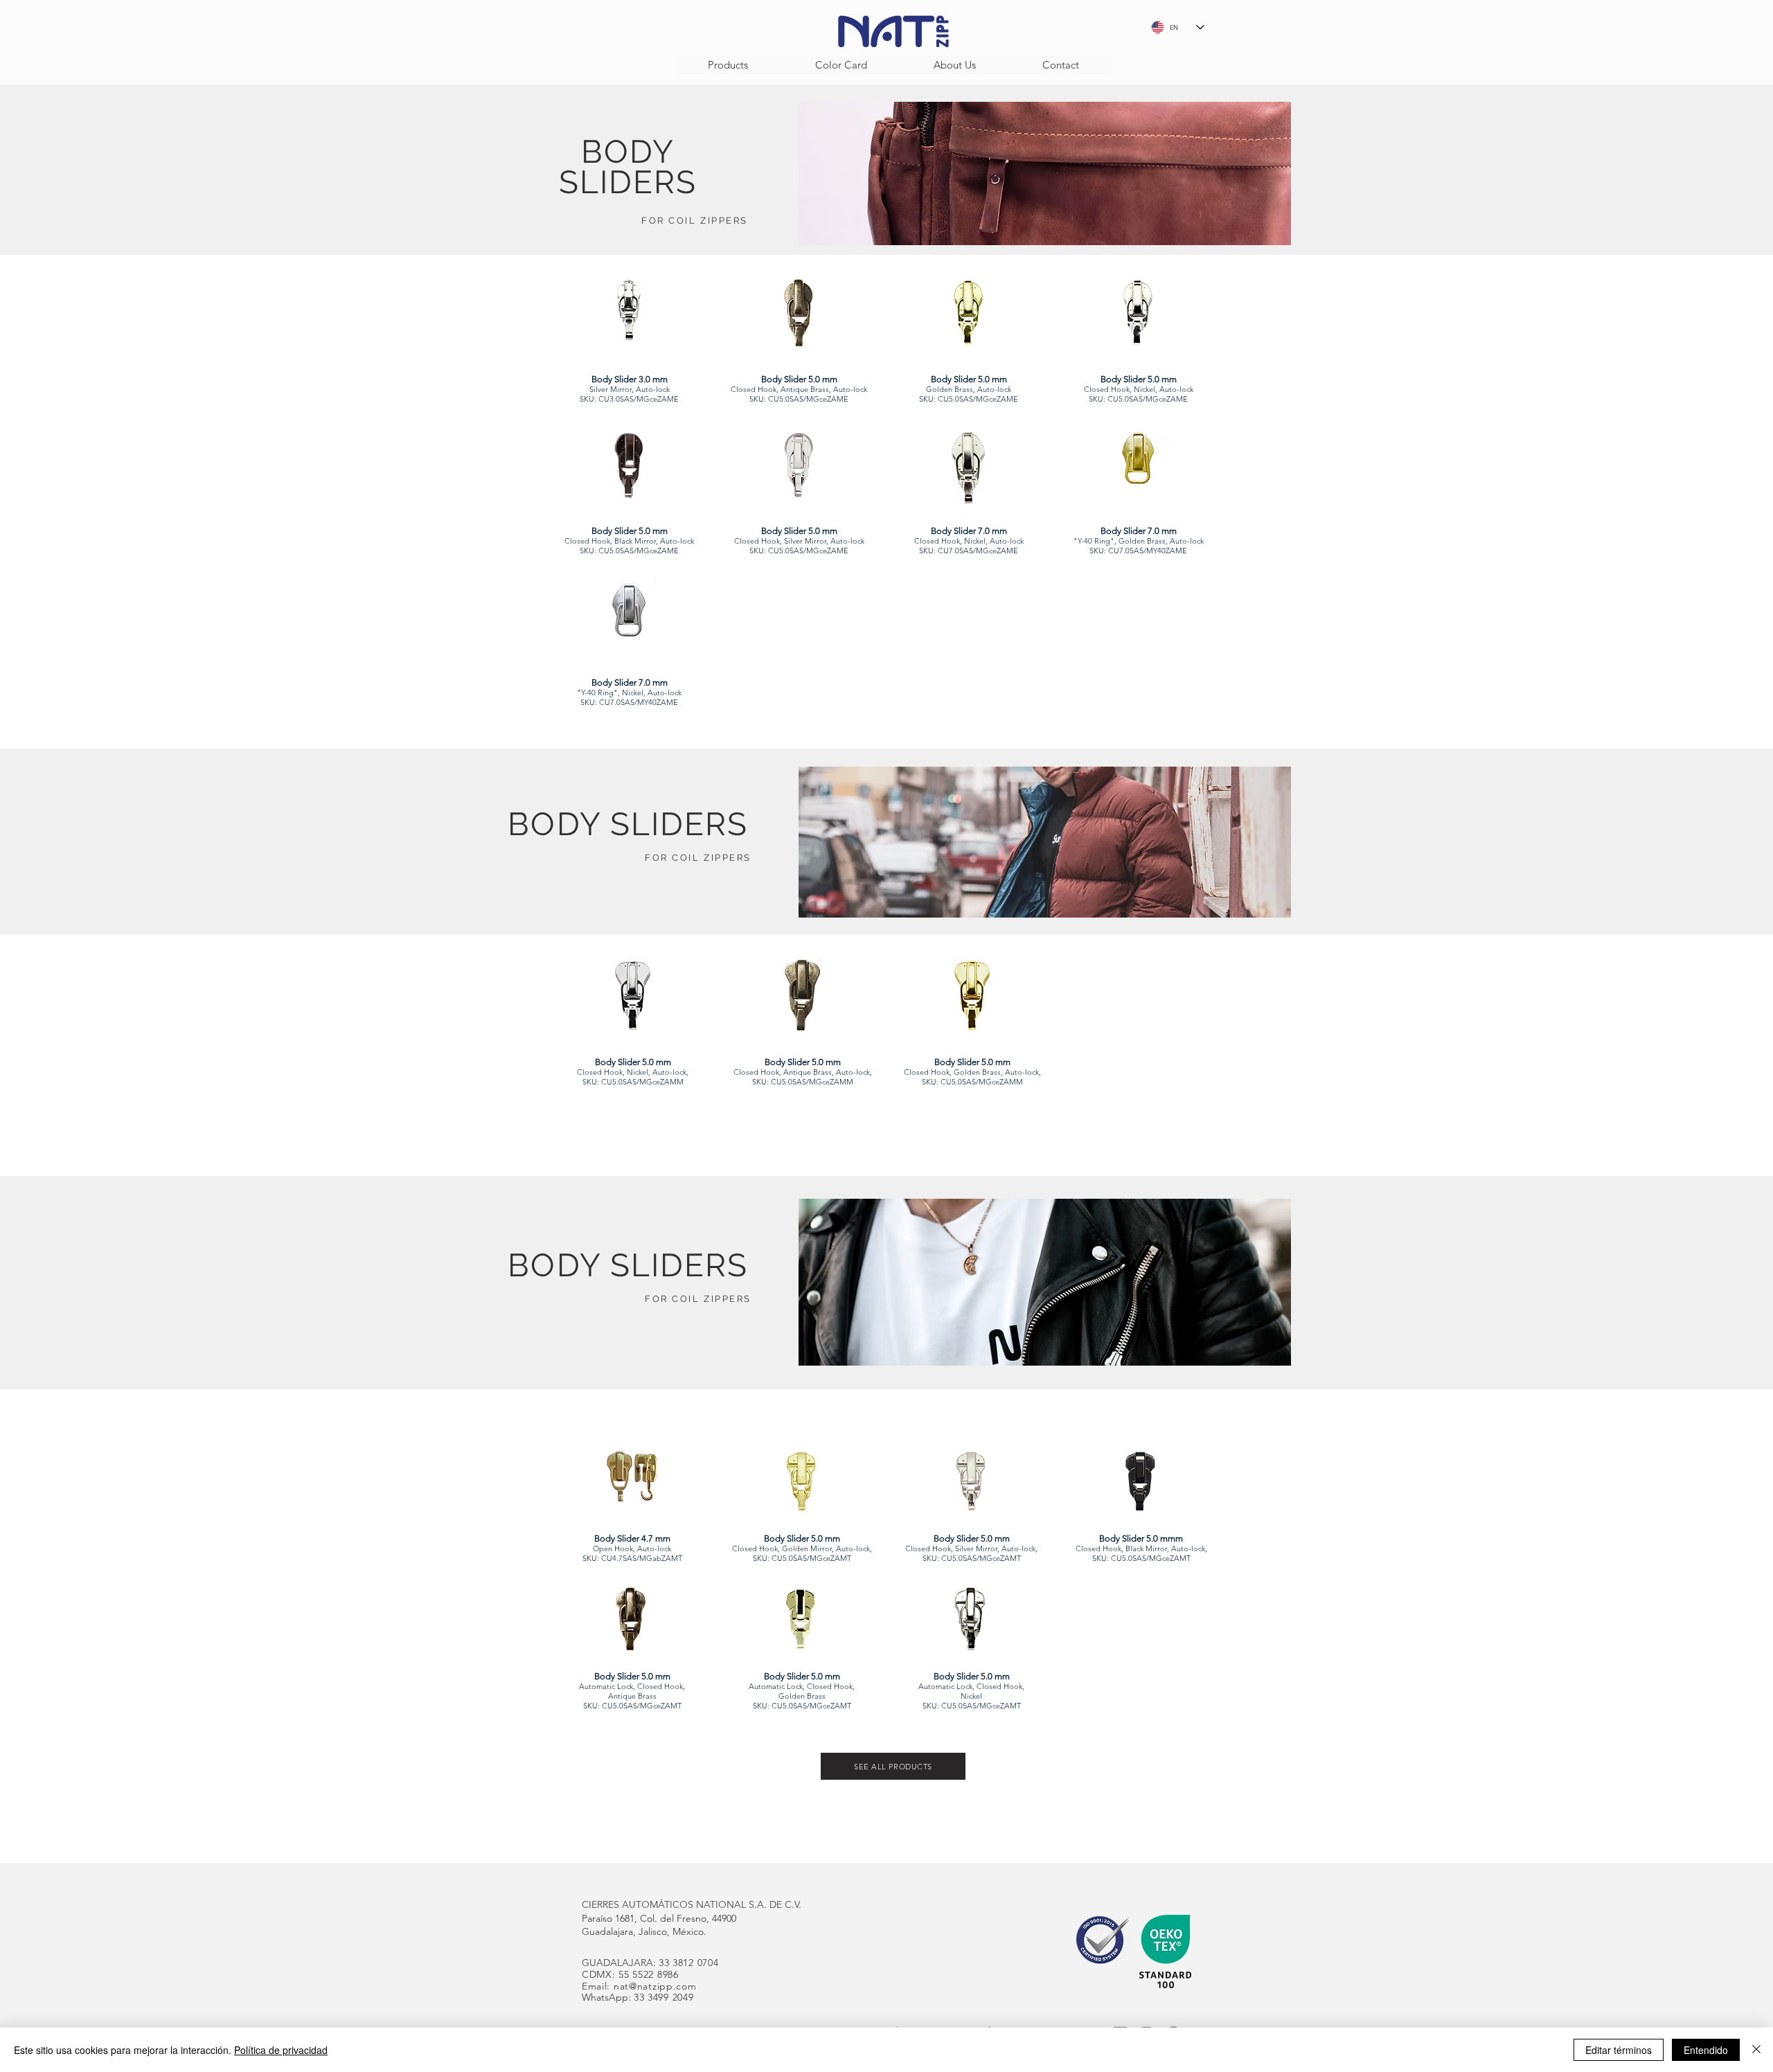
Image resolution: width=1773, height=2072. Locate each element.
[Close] (1756, 2050)
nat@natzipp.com (655, 1986)
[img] (629, 351)
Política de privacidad (281, 2050)
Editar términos (1619, 2050)
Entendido (1706, 2050)
